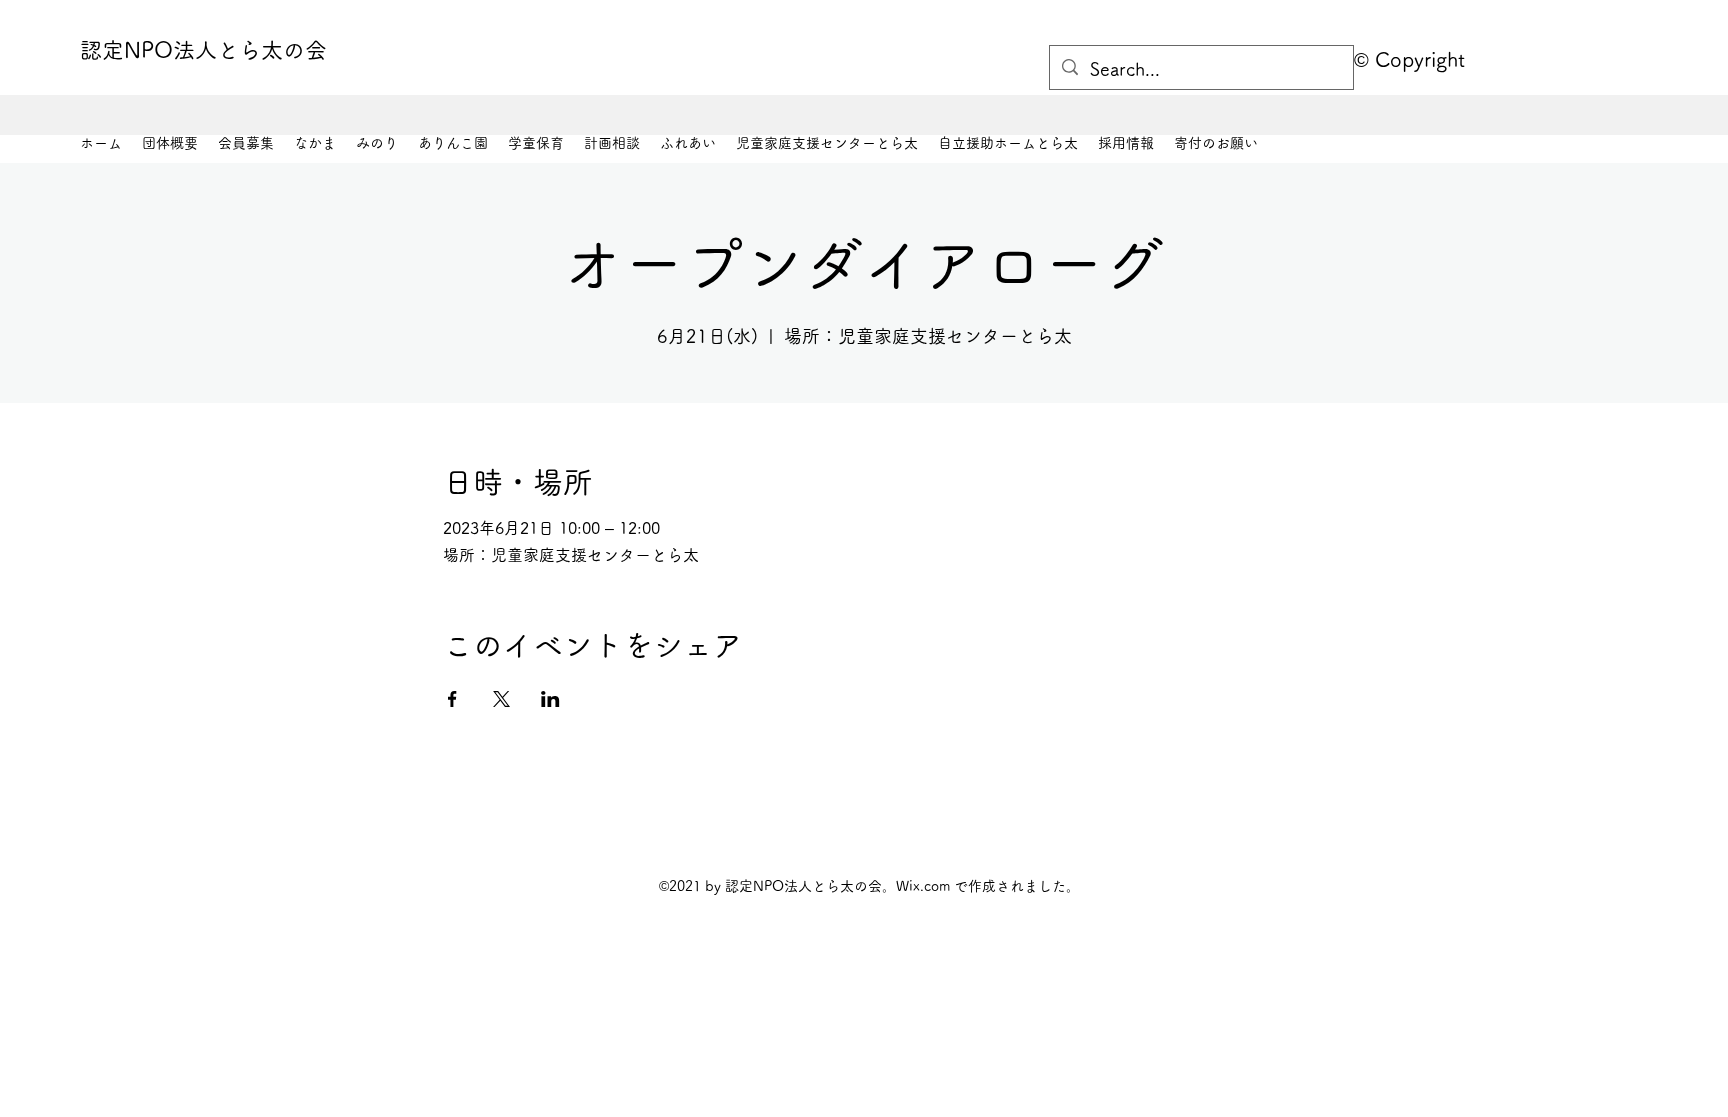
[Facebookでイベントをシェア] (452, 699)
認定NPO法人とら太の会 (203, 50)
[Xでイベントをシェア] (501, 699)
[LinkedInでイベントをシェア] (550, 699)
